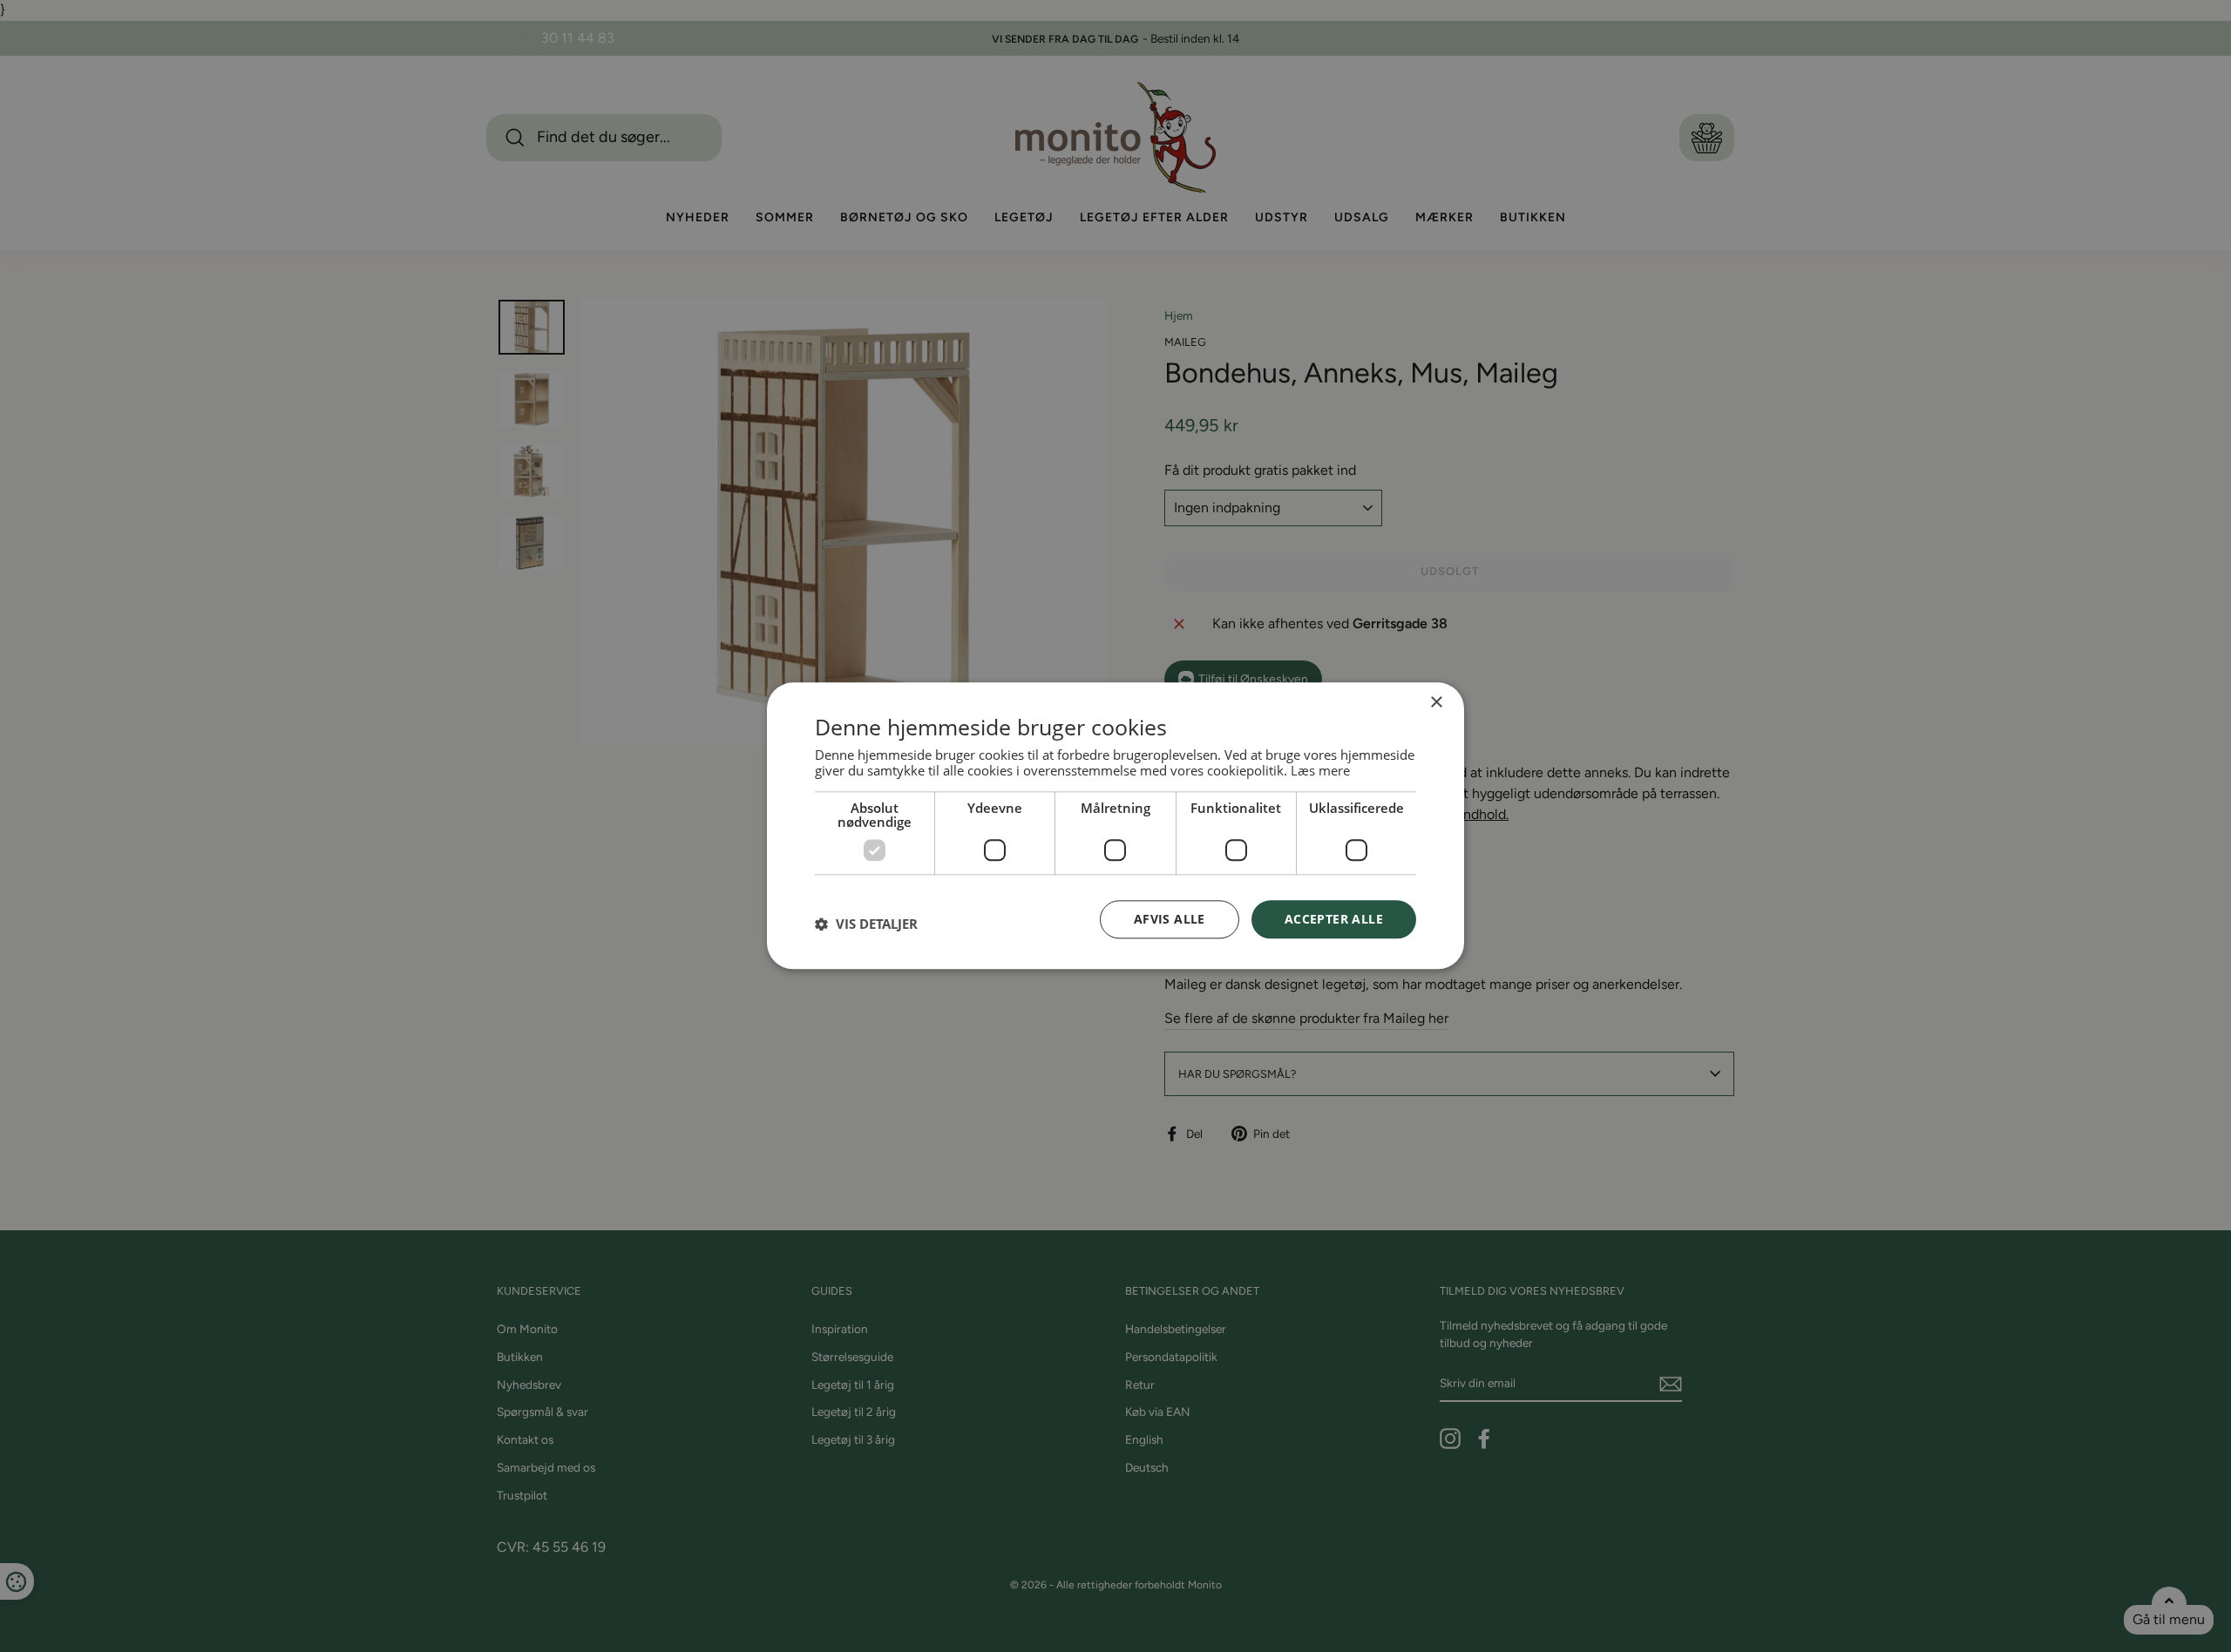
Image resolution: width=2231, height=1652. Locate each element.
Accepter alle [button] (1334, 919)
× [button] (1436, 703)
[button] (866, 924)
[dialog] (1115, 826)
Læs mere (1320, 770)
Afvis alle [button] (1170, 919)
